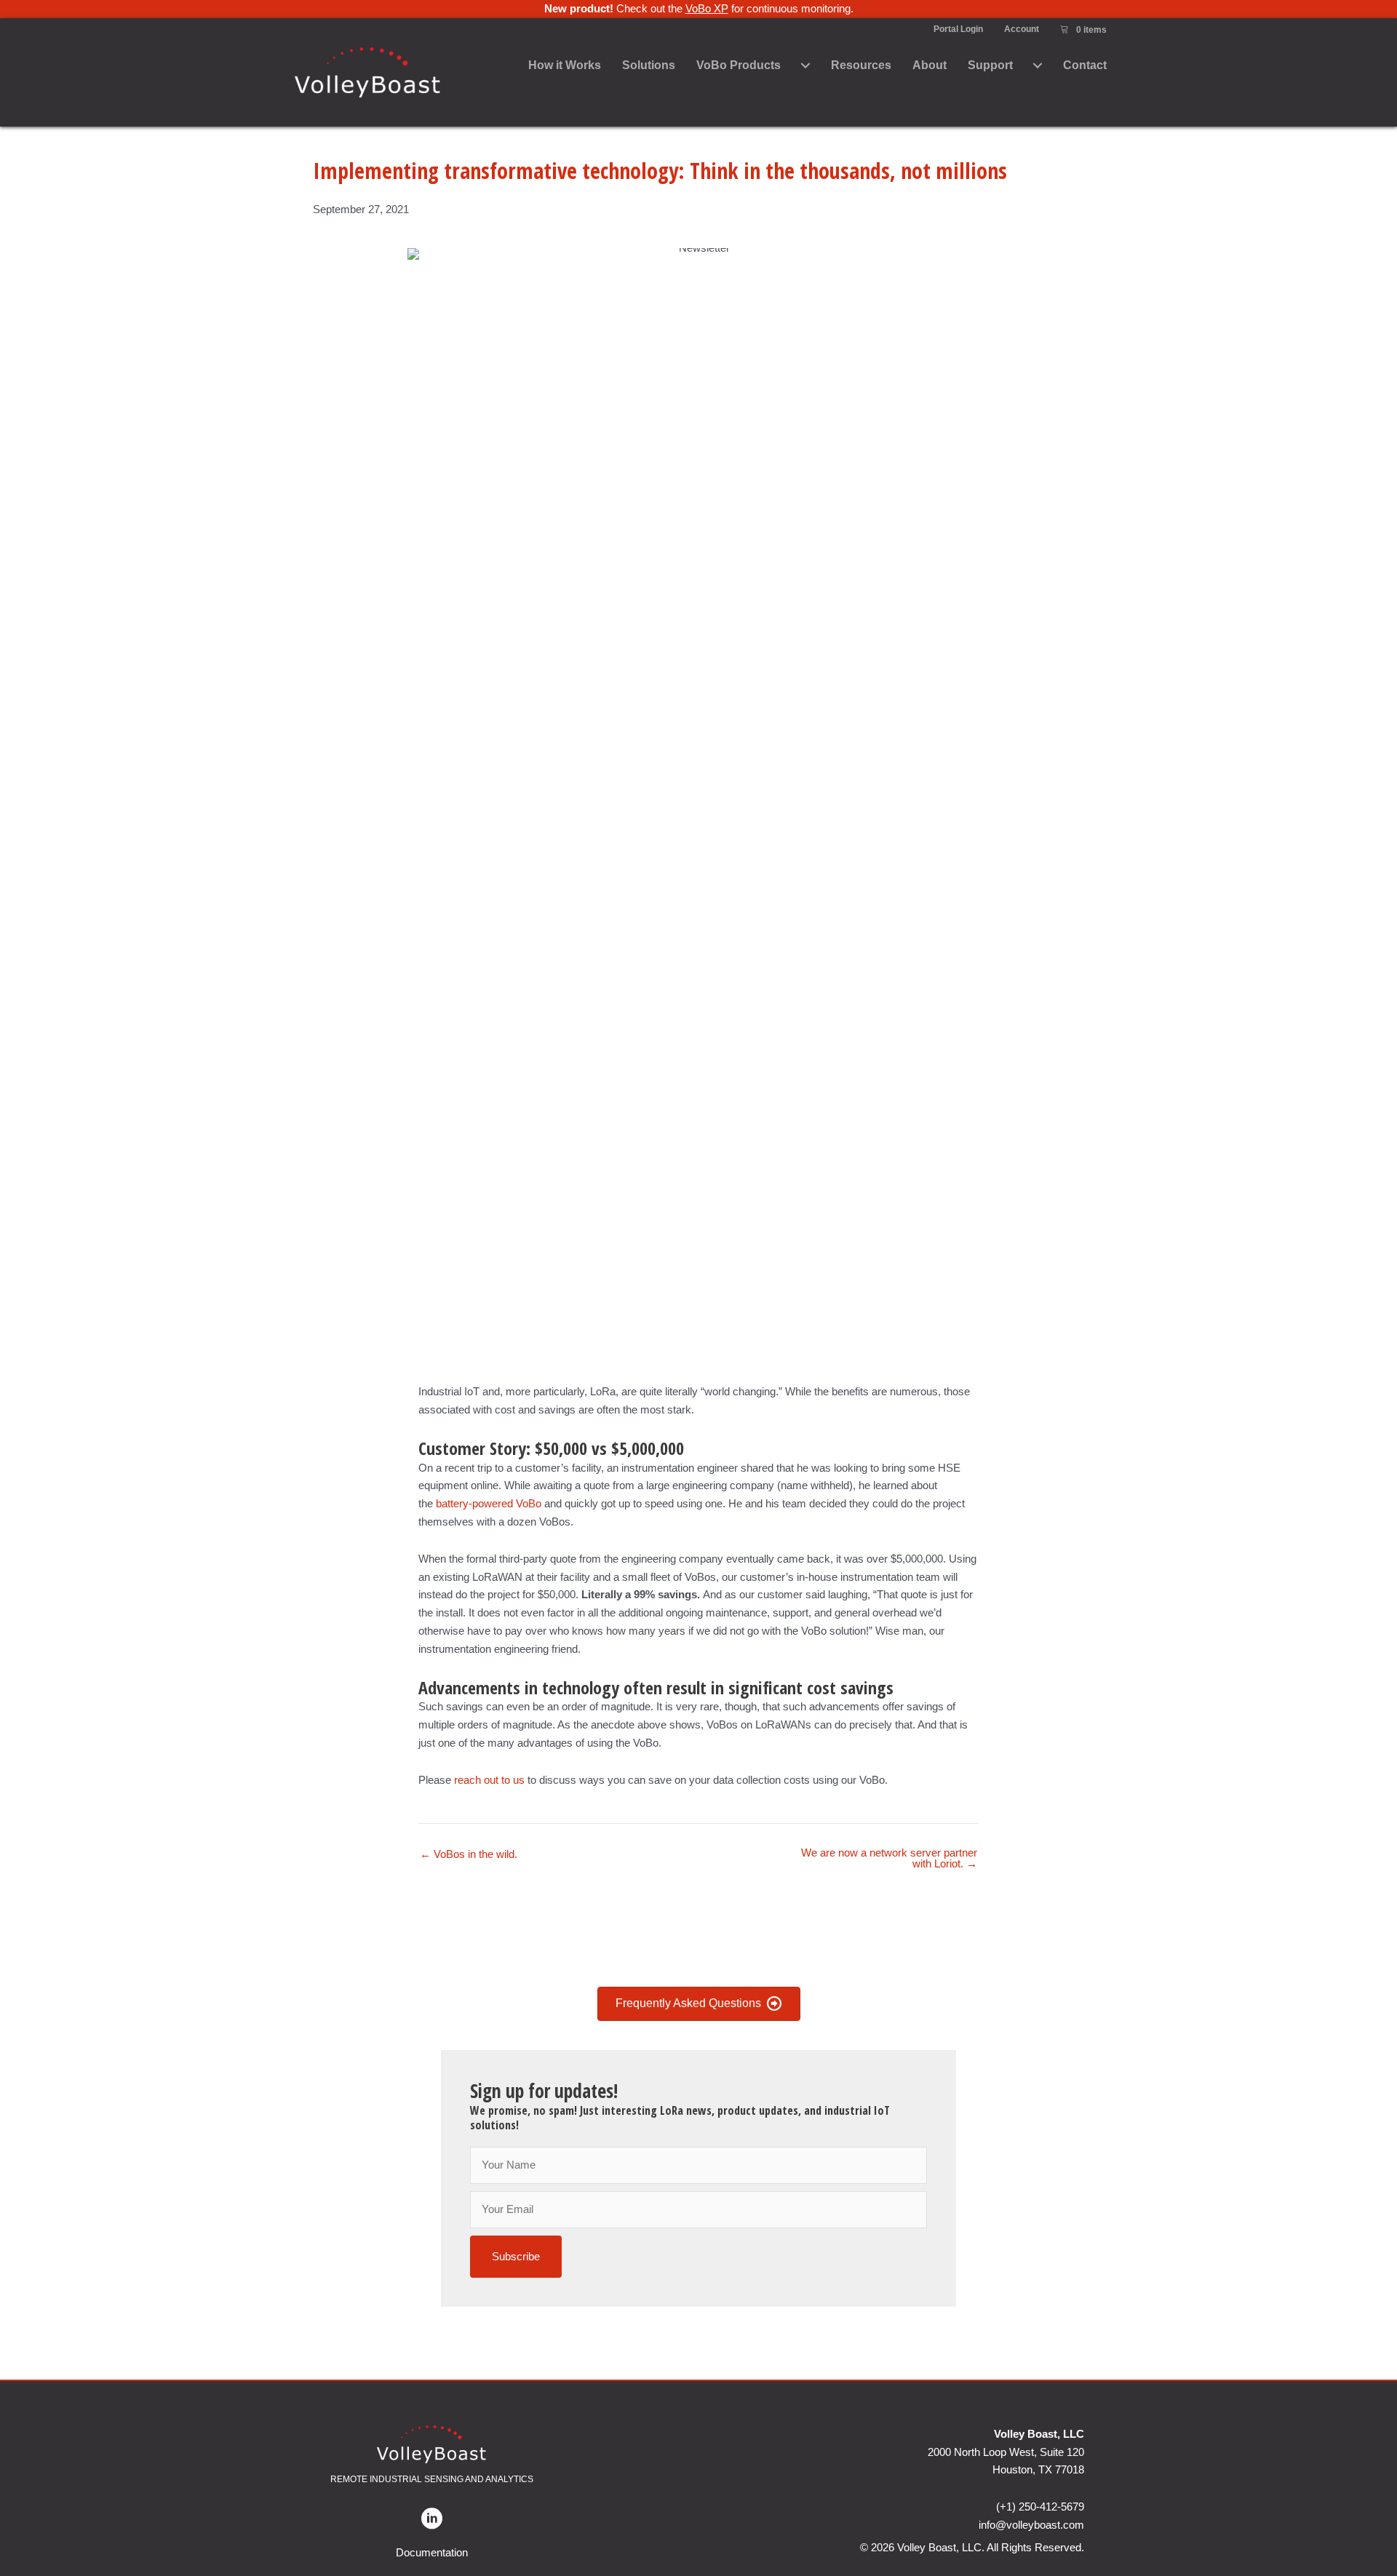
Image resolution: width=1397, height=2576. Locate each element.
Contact (1085, 65)
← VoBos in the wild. (469, 1854)
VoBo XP (707, 8)
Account (1022, 29)
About (930, 65)
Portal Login (958, 29)
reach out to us (491, 1780)
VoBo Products (739, 65)
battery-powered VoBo (489, 1503)
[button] (516, 2257)
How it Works (565, 65)
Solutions (649, 65)
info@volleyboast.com (1031, 2525)
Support (990, 65)
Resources (861, 65)
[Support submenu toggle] (1038, 66)
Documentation (432, 2552)
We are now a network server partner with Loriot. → (889, 1858)
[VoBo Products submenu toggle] (805, 66)
